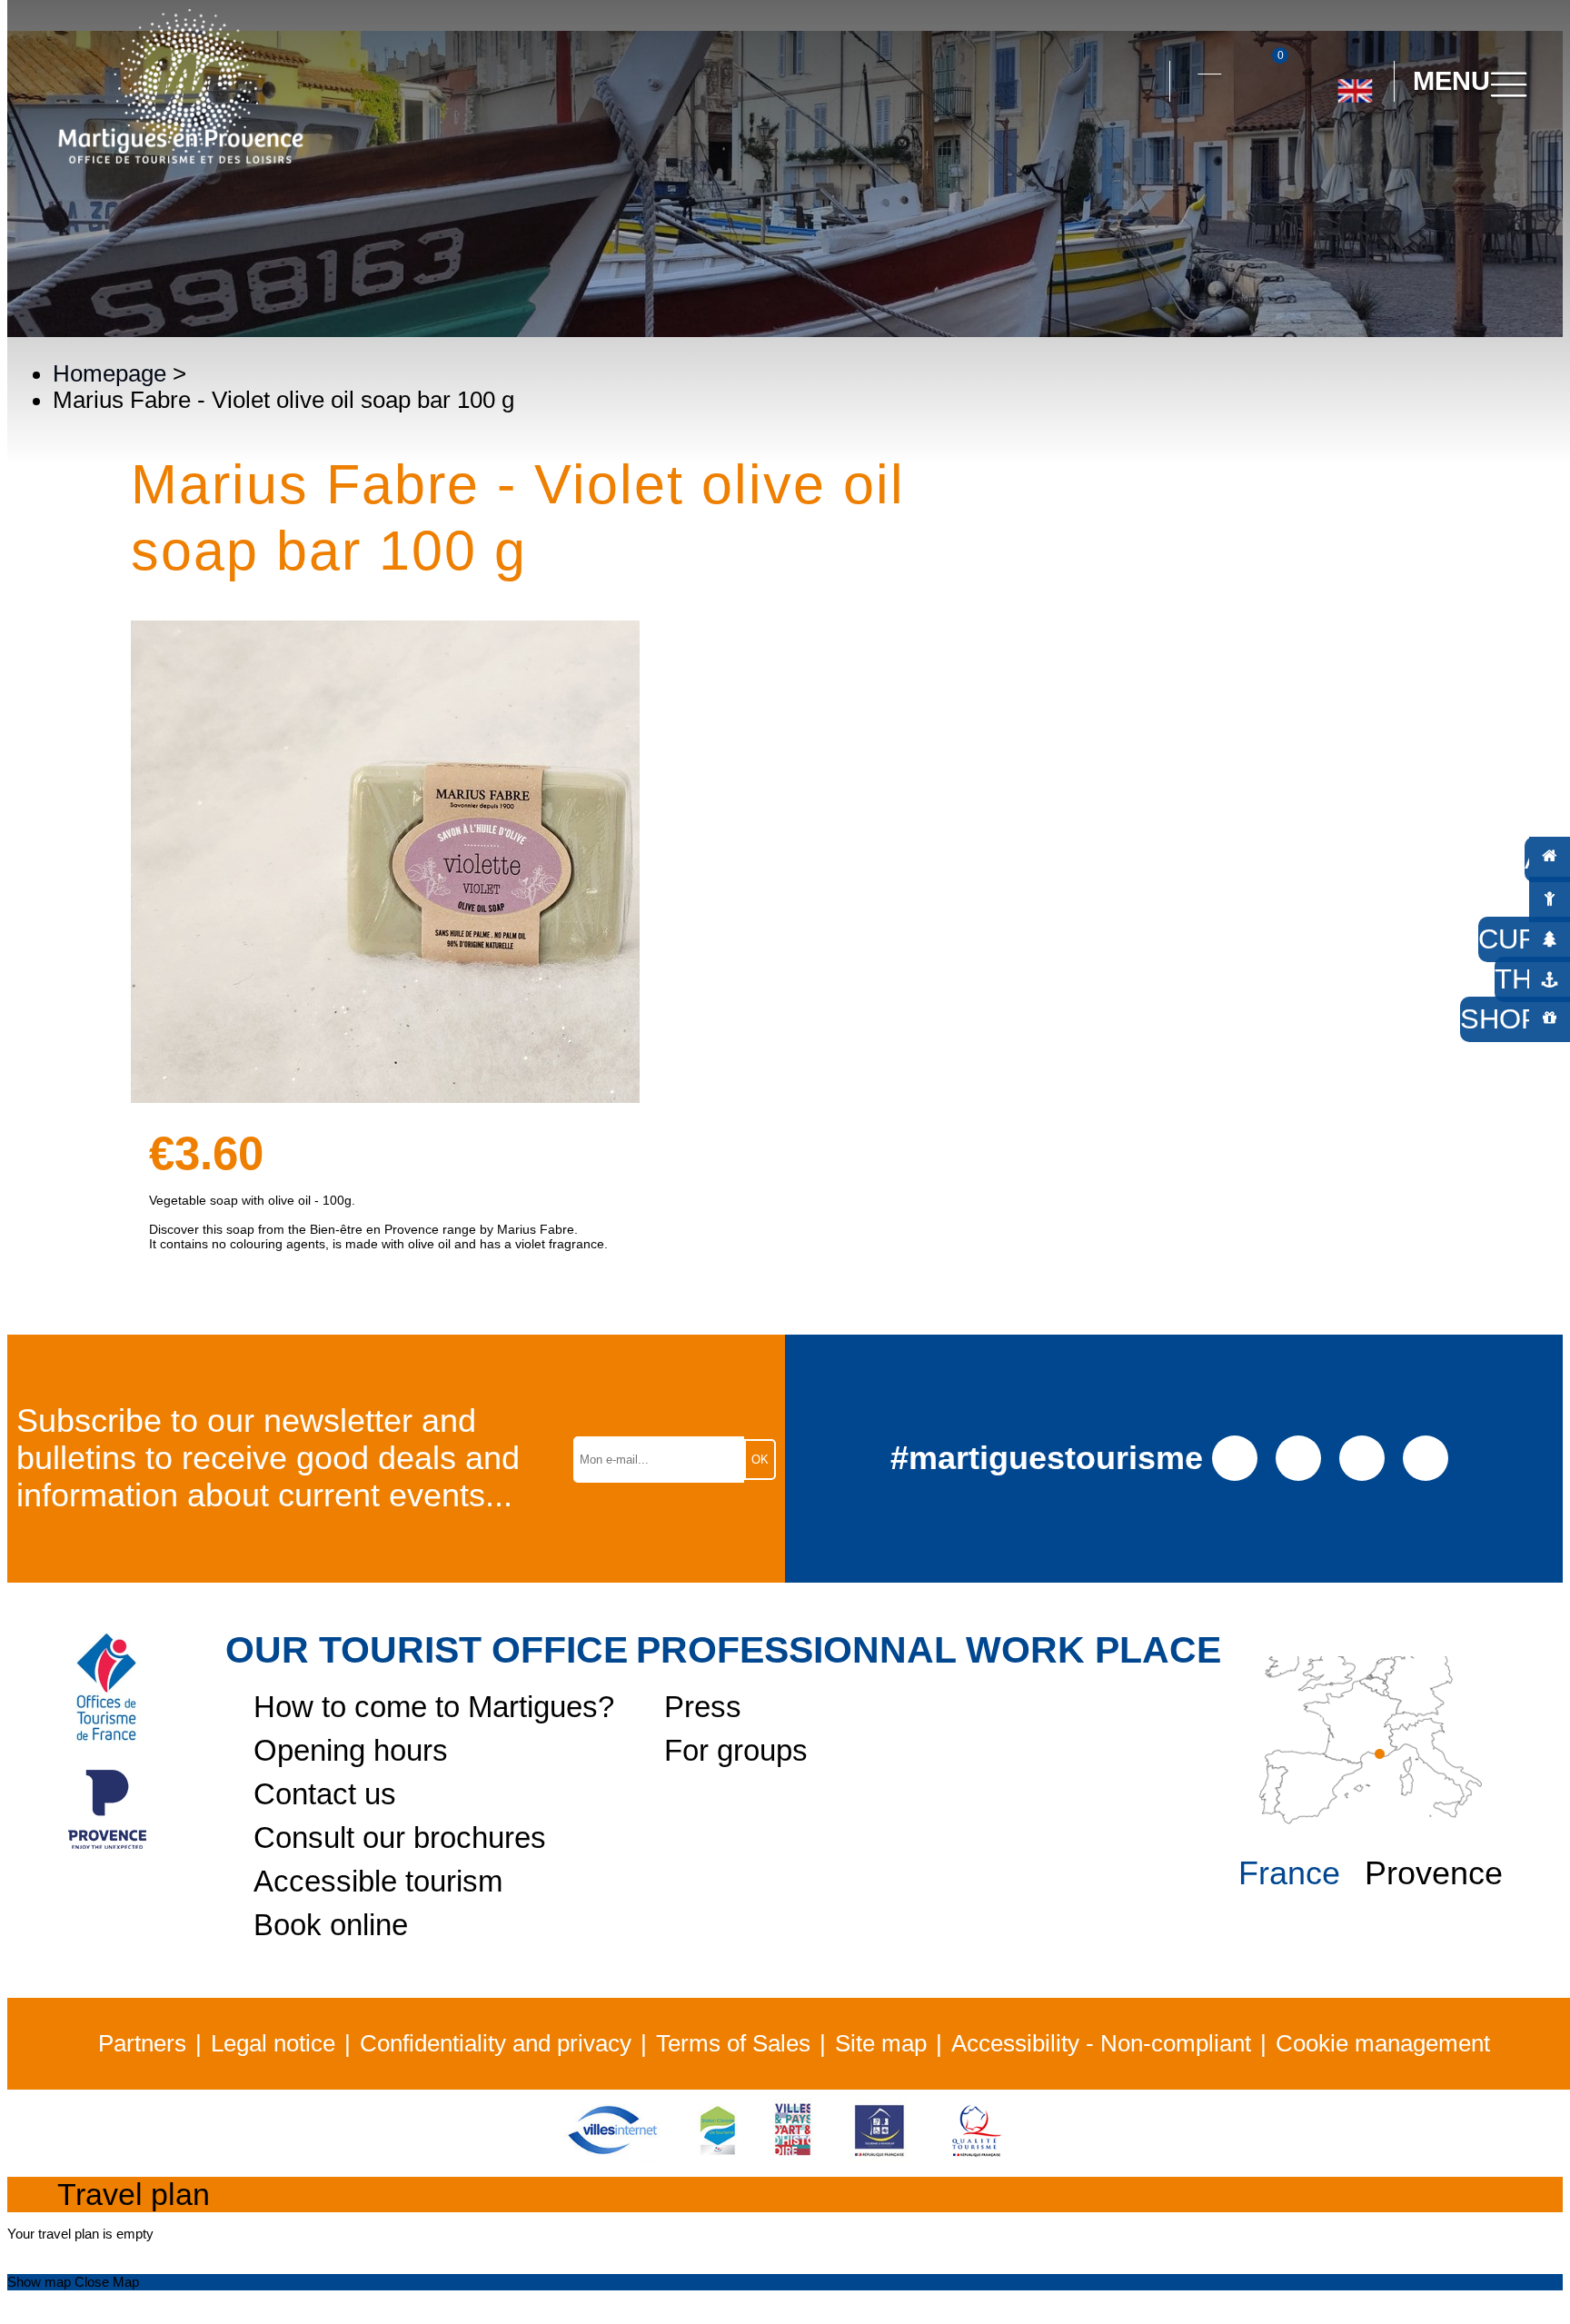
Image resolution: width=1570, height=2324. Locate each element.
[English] (1355, 84)
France (1289, 1873)
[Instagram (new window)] (1299, 1456)
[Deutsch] (1333, 163)
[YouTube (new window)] (1362, 1456)
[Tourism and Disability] (879, 2154)
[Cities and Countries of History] (793, 2154)
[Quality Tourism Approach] (977, 2154)
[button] (1139, 82)
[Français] (1415, 163)
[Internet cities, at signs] (612, 2154)
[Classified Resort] (717, 2154)
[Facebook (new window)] (1235, 1456)
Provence (1434, 1873)
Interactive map (1209, 63)
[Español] (1374, 163)
